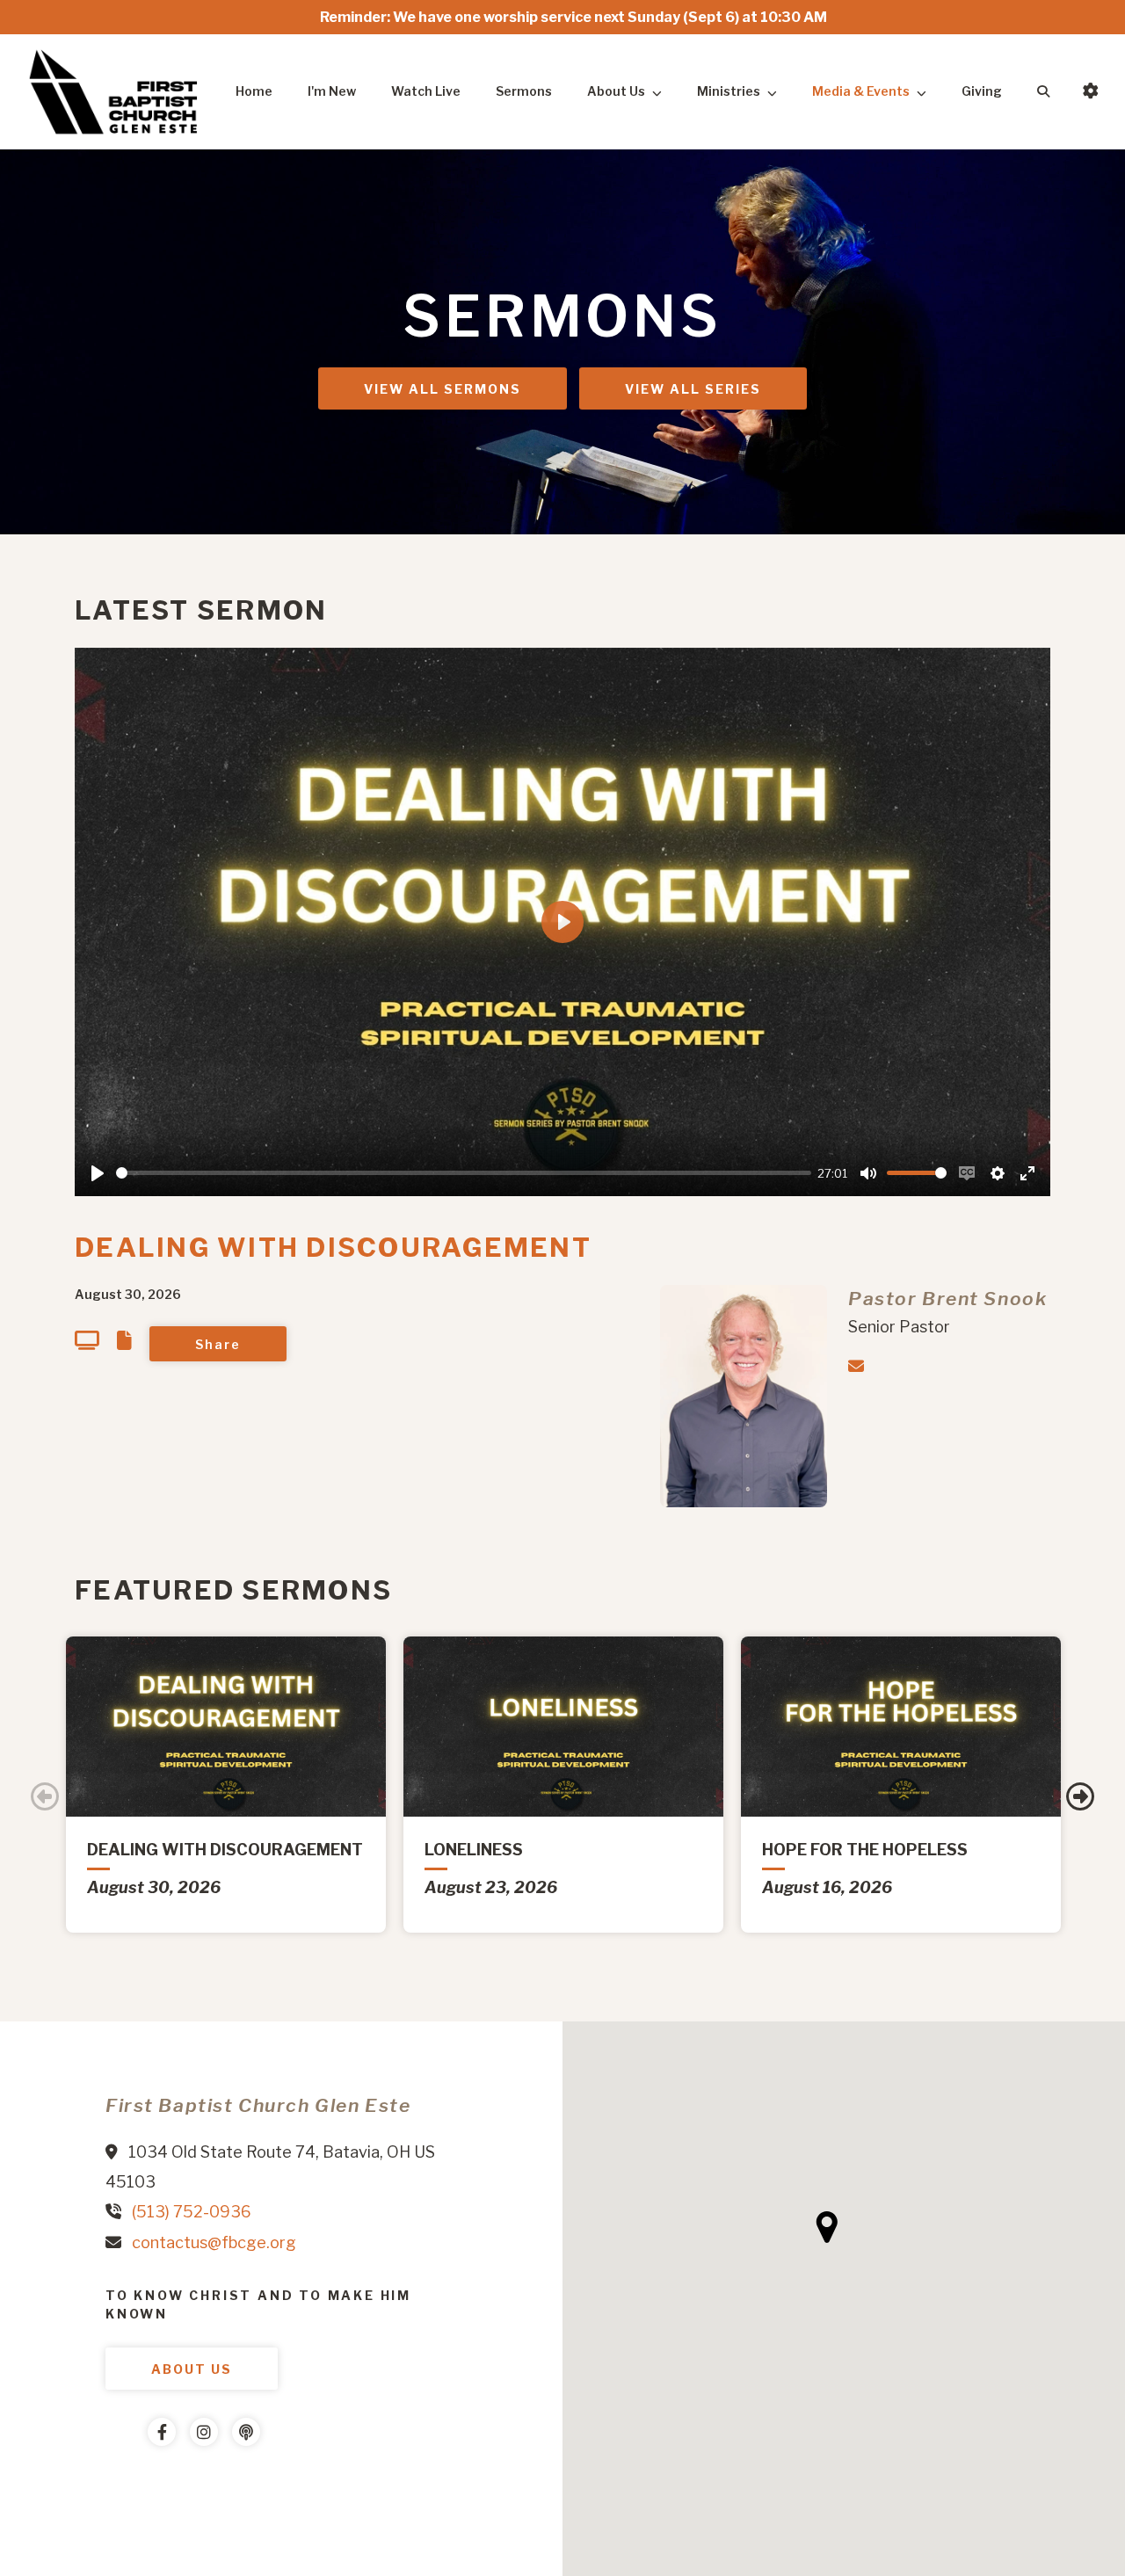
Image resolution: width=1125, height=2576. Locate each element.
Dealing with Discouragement (333, 1247)
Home (254, 91)
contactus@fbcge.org (214, 2242)
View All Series (693, 389)
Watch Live (426, 91)
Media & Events (861, 91)
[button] (827, 2227)
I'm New (332, 91)
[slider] (464, 1173)
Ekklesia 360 (141, 2485)
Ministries (729, 91)
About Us (616, 91)
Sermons (524, 91)
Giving (982, 91)
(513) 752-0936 (192, 2212)
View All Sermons (443, 389)
